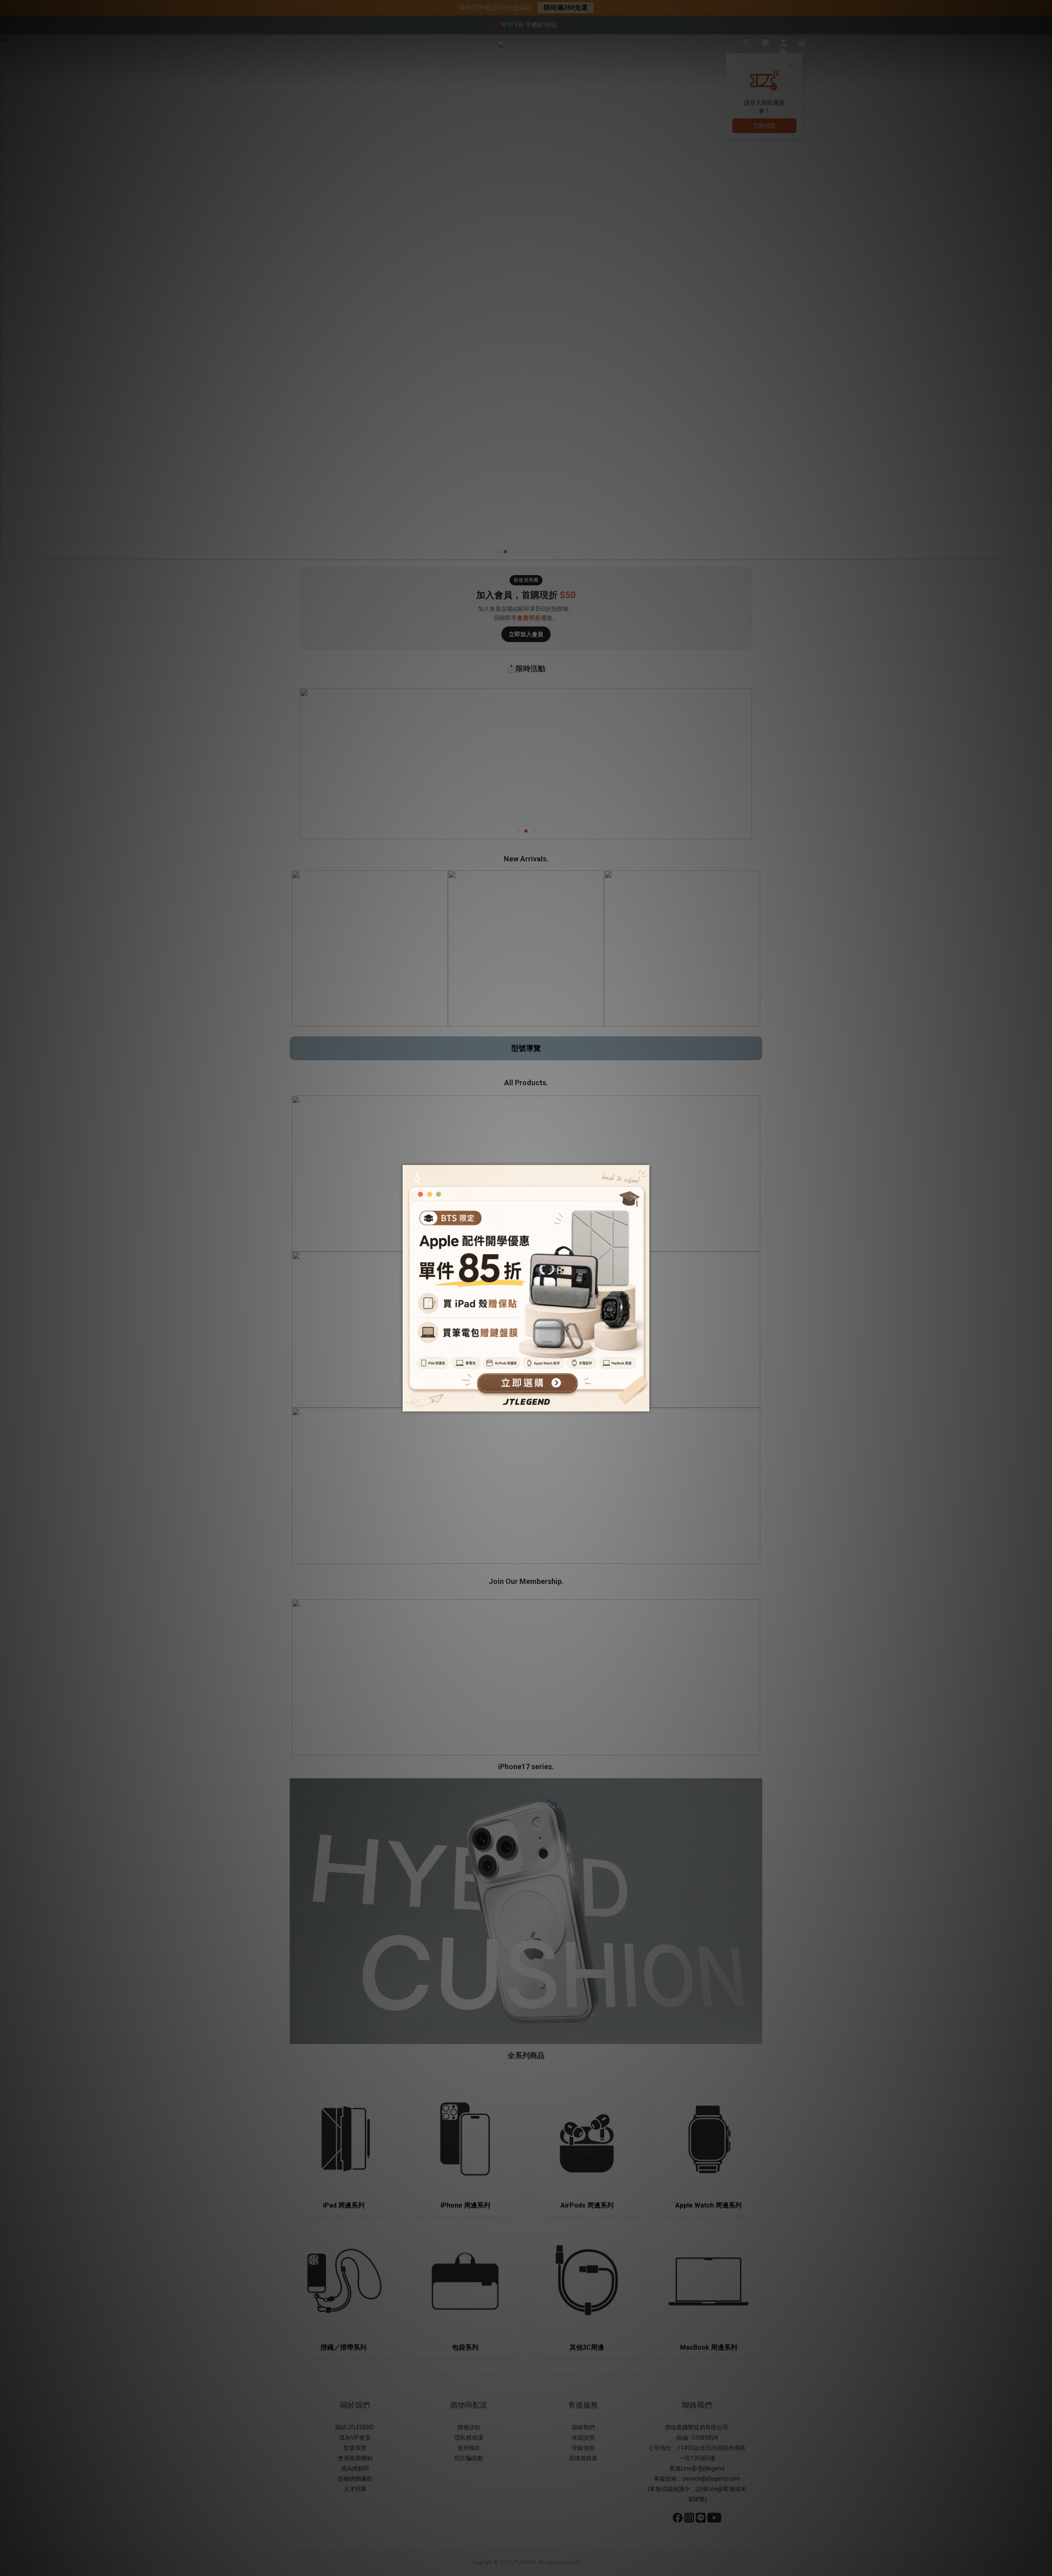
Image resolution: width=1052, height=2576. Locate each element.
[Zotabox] (644, 1404)
